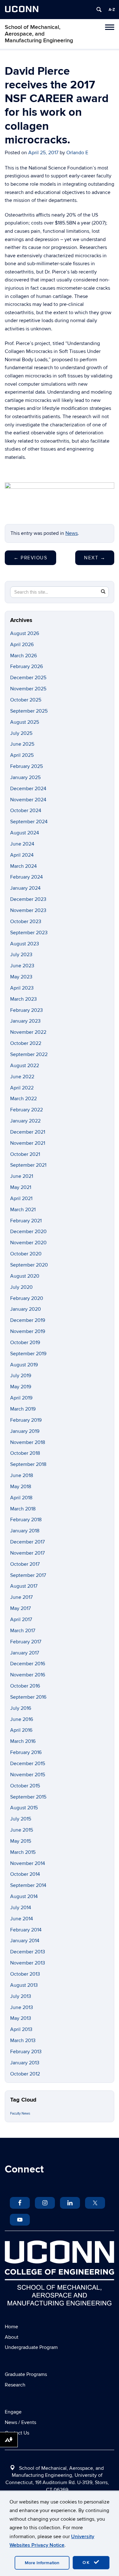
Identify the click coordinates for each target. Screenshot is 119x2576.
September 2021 (28, 1165)
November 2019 (28, 1331)
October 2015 (25, 1786)
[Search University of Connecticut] (99, 10)
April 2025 (22, 755)
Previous (30, 558)
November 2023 (28, 910)
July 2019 (21, 1376)
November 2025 (28, 689)
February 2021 (26, 1221)
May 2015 (21, 1841)
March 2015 (23, 1852)
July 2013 (21, 1996)
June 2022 (22, 1077)
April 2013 (21, 2029)
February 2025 (26, 766)
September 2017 (28, 1575)
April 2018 (21, 1498)
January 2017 (25, 1653)
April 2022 (22, 1088)
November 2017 (27, 1553)
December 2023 (28, 899)
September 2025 (29, 711)
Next (95, 558)
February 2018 (26, 1520)
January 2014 (25, 1941)
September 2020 (29, 1265)
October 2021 (25, 1154)
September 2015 (28, 1797)
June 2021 (22, 1176)
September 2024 (29, 822)
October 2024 (26, 811)
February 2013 (26, 2052)
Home (11, 2327)
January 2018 (25, 1531)
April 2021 (21, 1198)
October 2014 (25, 1874)
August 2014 (24, 1896)
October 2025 (26, 700)
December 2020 (28, 1232)
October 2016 (25, 1686)
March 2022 (23, 1099)
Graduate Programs (26, 2374)
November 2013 (28, 1963)
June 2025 (22, 744)
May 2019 (21, 1387)
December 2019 (28, 1320)
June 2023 (22, 966)
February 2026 (26, 666)
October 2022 (26, 1043)
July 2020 (21, 1287)
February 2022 (26, 1110)
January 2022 (25, 1121)
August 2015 (24, 1808)
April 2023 (22, 988)
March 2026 (23, 656)
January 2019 (25, 1431)
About (12, 2337)
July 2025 (21, 733)
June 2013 (22, 2007)
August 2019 (24, 1365)
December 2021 (28, 1132)
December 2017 (27, 1542)
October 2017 (25, 1564)
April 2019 (21, 1398)
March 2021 (23, 1210)
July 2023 (21, 955)
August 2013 (24, 1985)
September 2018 (28, 1464)
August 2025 (25, 722)
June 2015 (22, 1830)
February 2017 (26, 1642)
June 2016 (22, 1719)
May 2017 (20, 1608)
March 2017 (23, 1631)
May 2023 (21, 977)
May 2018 (21, 1487)
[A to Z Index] (112, 10)
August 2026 (25, 633)
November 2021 (28, 1143)
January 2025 (25, 777)
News (72, 533)
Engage (13, 2412)
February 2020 (27, 1298)
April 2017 (21, 1619)
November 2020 (28, 1243)
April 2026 (22, 645)
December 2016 (28, 1664)
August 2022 (25, 1066)
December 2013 (28, 1952)
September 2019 (28, 1354)
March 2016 (23, 1741)
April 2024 (22, 855)
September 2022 (29, 1054)
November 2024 (28, 800)
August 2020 (25, 1276)
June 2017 (21, 1597)
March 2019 (23, 1409)
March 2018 (23, 1509)
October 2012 (25, 2074)
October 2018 (25, 1453)
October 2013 (25, 1974)
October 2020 (26, 1254)
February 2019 (26, 1420)
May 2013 (21, 2018)
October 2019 (25, 1343)
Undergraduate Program (31, 2347)
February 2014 (26, 1930)
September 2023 (29, 933)
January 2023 (25, 1021)
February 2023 (26, 1010)
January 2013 (25, 2063)
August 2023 (25, 944)
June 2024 (22, 844)
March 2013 (23, 2041)
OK (87, 2562)
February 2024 (26, 877)
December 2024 (28, 789)
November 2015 (28, 1775)
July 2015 (21, 1819)
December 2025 (28, 678)
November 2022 (28, 1032)
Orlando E (77, 153)
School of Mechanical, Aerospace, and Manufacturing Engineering (39, 34)
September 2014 (28, 1885)
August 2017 (24, 1586)
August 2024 (25, 833)
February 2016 (26, 1752)
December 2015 (28, 1764)
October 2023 (26, 922)
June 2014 (22, 1919)
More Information (42, 2563)
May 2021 (21, 1187)
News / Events (20, 2422)
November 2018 (28, 1442)
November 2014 (28, 1863)
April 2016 (21, 1730)
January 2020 (26, 1309)
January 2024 (25, 888)
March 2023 (23, 999)
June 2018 (22, 1475)
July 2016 (21, 1708)
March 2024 (23, 866)
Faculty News (20, 2113)
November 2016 (28, 1675)
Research (15, 2385)
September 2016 (28, 1697)
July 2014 (21, 1908)
